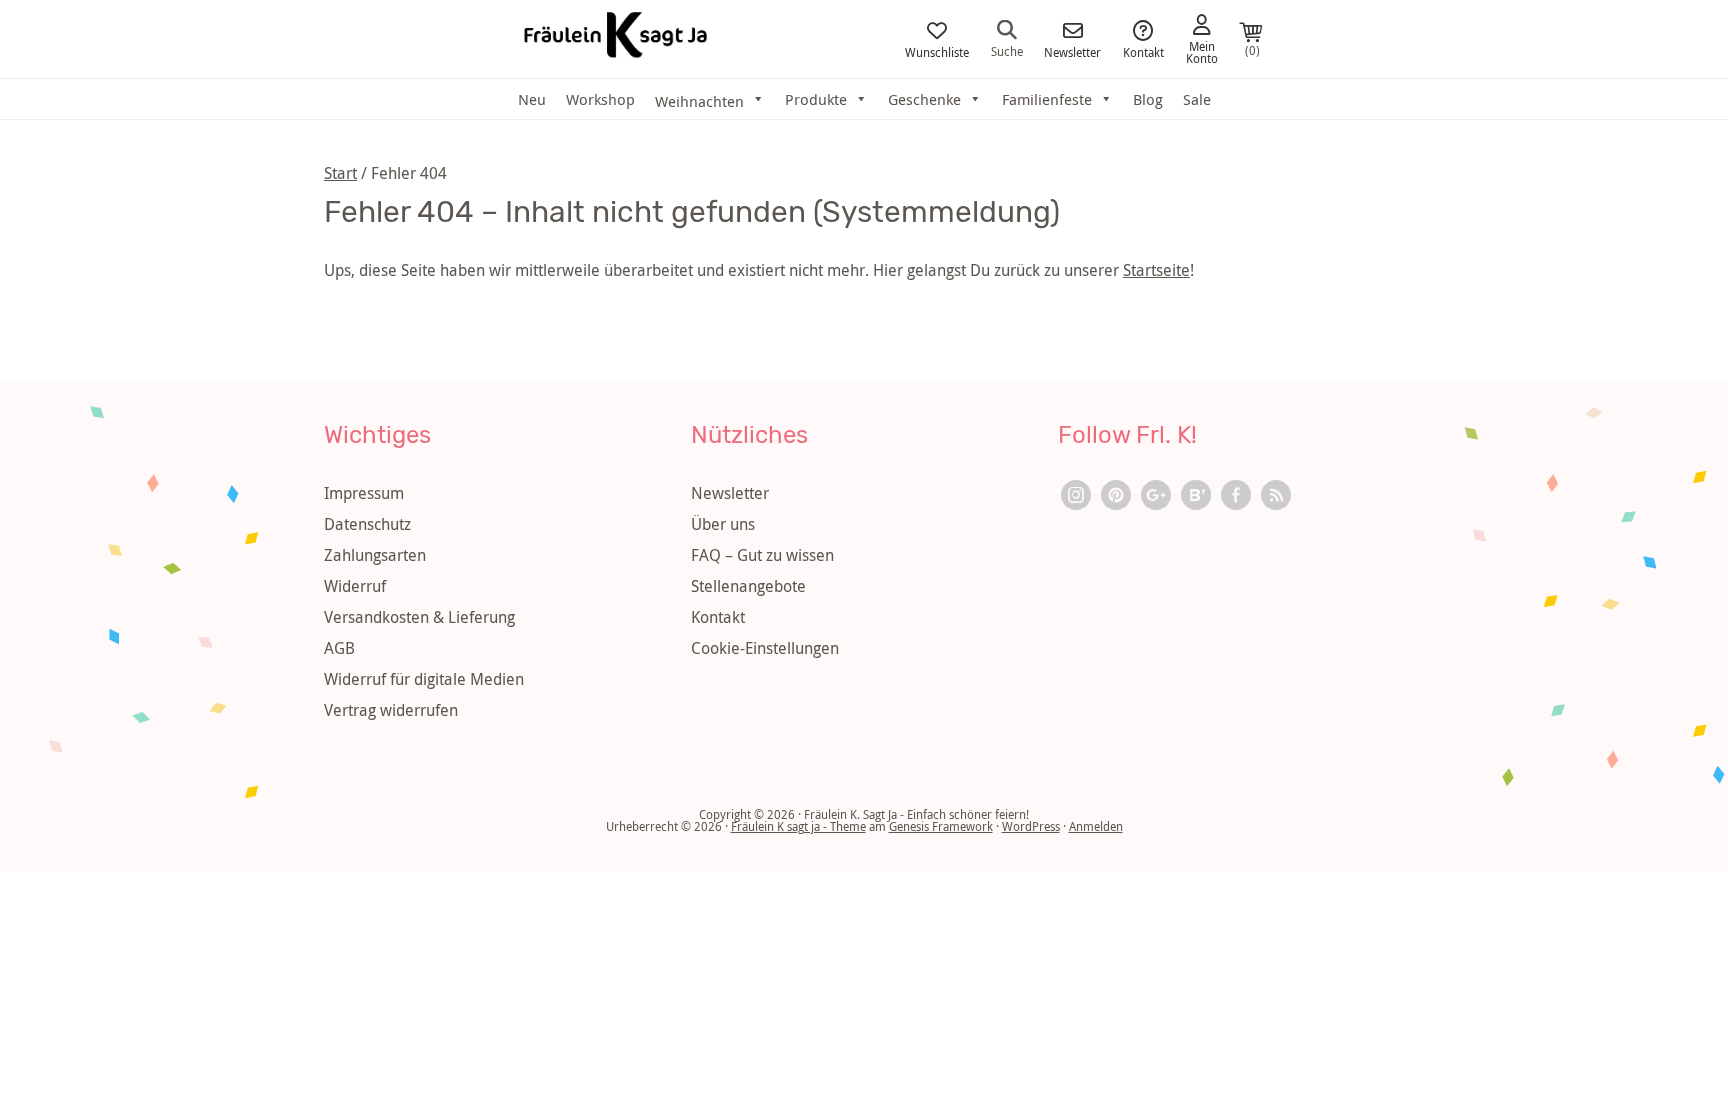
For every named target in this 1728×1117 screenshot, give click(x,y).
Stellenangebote (748, 586)
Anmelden (1096, 826)
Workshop (600, 99)
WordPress (1031, 826)
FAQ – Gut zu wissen (762, 555)
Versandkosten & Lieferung (419, 617)
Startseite (1156, 270)
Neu (532, 99)
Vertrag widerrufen (391, 710)
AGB (339, 648)
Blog (1148, 99)
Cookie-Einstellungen (765, 648)
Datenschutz (367, 524)
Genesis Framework (941, 826)
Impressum (364, 493)
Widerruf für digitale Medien (424, 679)
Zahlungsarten (375, 555)
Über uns (723, 524)
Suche (1007, 50)
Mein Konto (1202, 51)
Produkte (816, 99)
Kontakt (1143, 51)
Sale (1197, 99)
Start (340, 173)
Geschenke (924, 99)
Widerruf (355, 586)
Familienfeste (1047, 99)
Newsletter (1072, 51)
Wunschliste (937, 51)
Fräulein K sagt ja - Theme (798, 826)
